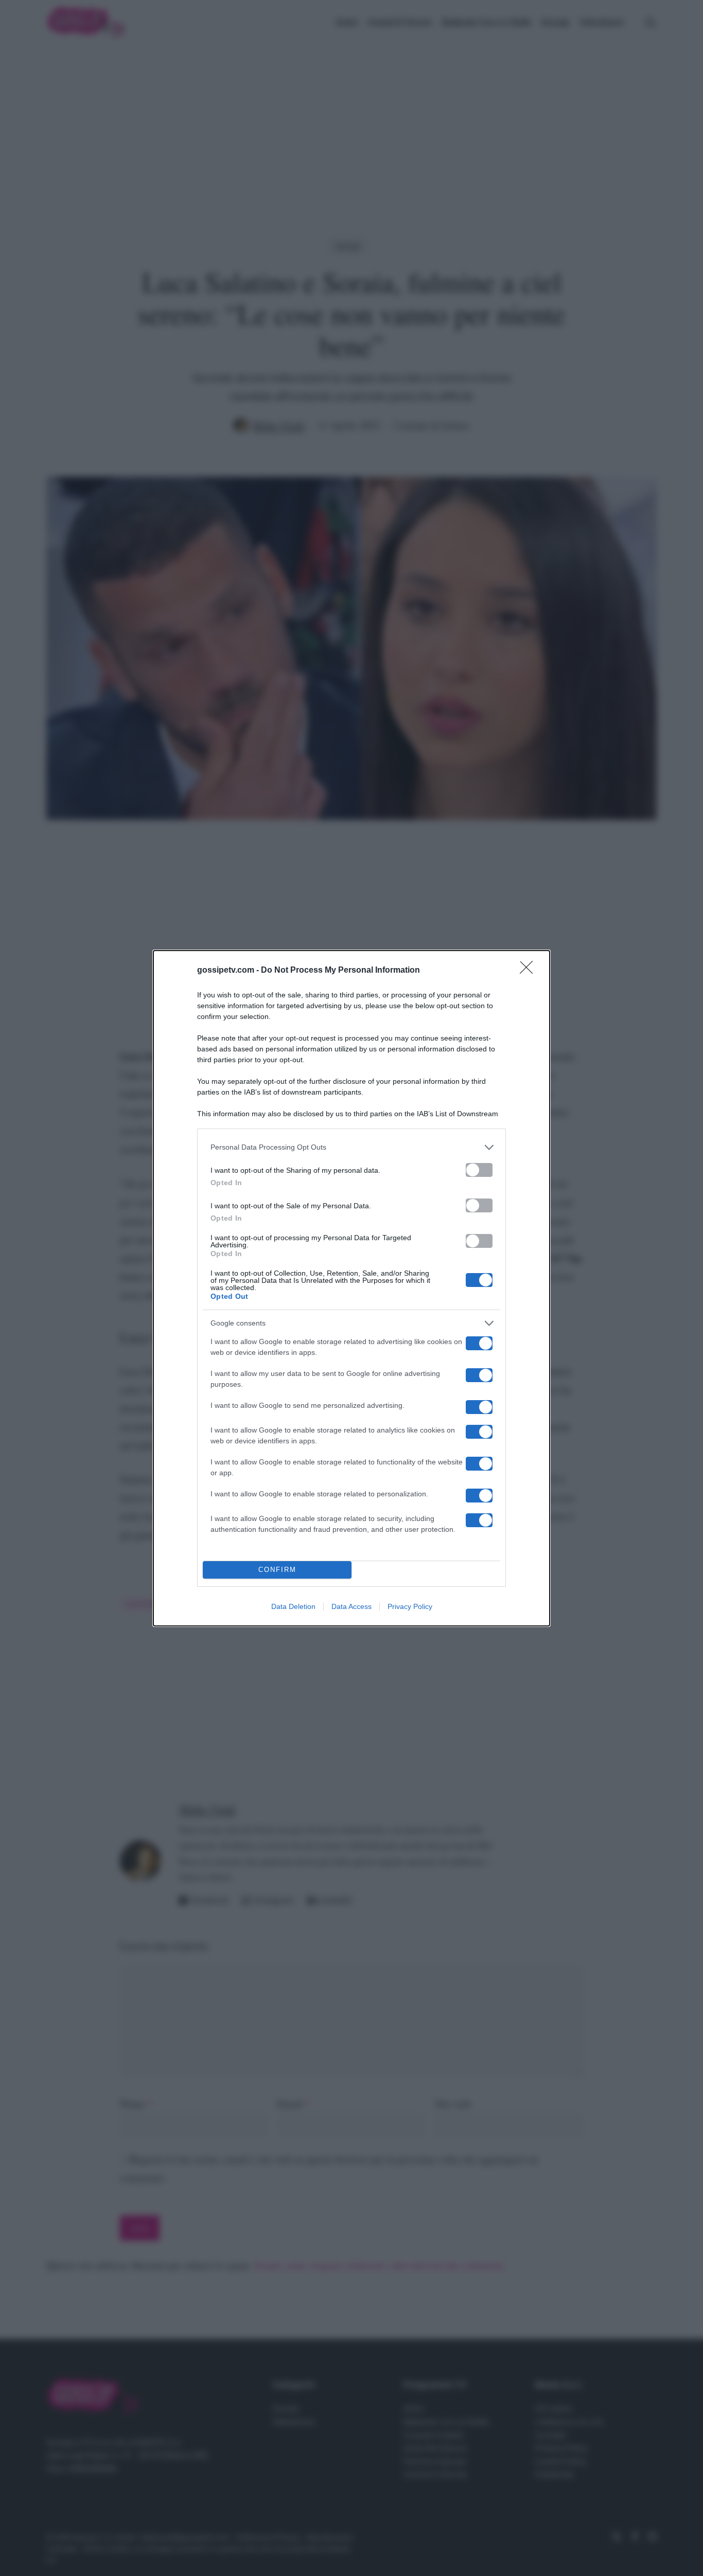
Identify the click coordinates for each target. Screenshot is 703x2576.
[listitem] (351, 1147)
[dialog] (351, 1288)
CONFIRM (277, 1570)
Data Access (351, 1606)
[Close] (530, 971)
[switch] (479, 1170)
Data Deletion (293, 1606)
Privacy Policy (410, 1606)
